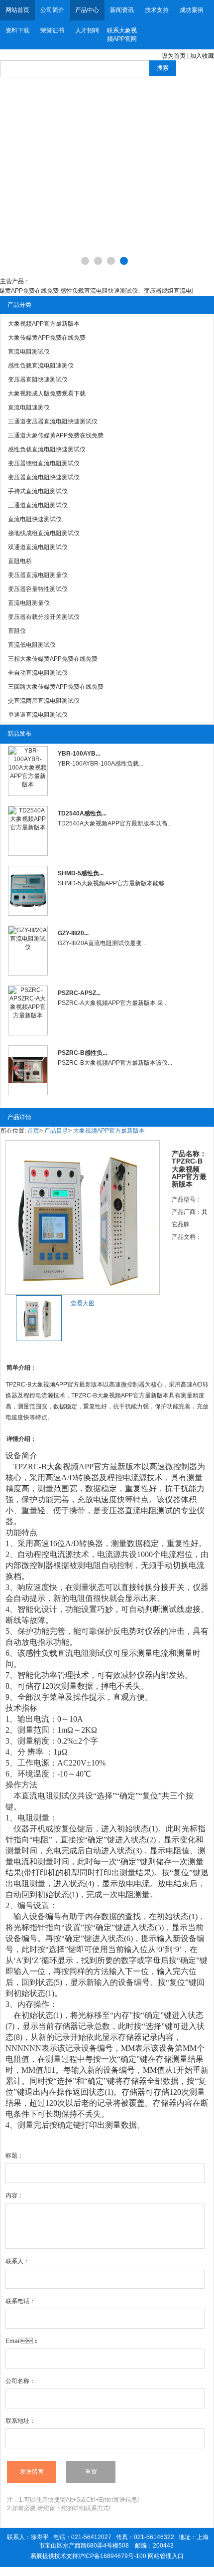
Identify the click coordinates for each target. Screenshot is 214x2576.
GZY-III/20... (73, 933)
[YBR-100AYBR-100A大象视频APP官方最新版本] (28, 771)
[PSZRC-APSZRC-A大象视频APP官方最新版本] (28, 1010)
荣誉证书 (52, 30)
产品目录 (56, 1131)
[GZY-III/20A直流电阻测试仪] (28, 951)
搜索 (163, 68)
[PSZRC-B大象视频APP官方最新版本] (28, 1070)
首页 (33, 1131)
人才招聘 (87, 30)
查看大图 (83, 1303)
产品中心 (87, 10)
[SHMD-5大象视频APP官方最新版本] (28, 891)
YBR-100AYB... (79, 754)
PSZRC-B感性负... (82, 1053)
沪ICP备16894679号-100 (112, 2556)
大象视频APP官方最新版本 (109, 1131)
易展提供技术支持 (54, 2556)
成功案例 (192, 10)
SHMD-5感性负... (81, 873)
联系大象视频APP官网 (122, 35)
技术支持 (157, 10)
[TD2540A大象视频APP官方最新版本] (28, 831)
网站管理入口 (166, 2556)
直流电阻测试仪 (85, 1653)
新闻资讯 (122, 10)
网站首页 (17, 10)
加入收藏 (202, 56)
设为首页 (174, 56)
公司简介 (52, 10)
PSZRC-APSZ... (79, 993)
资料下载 (17, 30)
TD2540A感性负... (82, 813)
